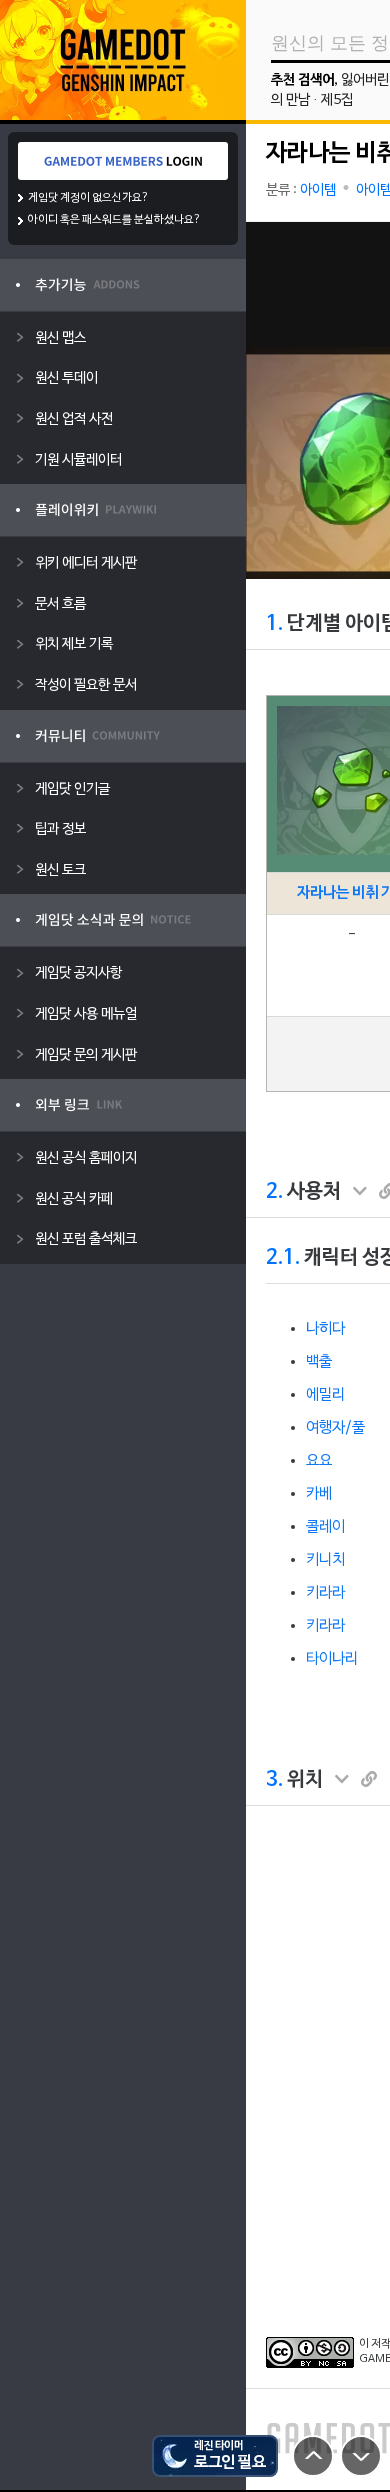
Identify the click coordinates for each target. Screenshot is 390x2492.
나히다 (325, 1329)
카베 (319, 1494)
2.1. (283, 1258)
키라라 (325, 1593)
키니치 (325, 1560)
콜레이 (325, 1527)
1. (274, 624)
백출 (319, 1362)
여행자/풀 (335, 1428)
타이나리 (332, 1659)
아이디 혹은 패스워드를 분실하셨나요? (114, 220)
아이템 (318, 190)
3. (274, 1780)
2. (274, 1192)
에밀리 (325, 1395)
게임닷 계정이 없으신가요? (88, 198)
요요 (319, 1461)
